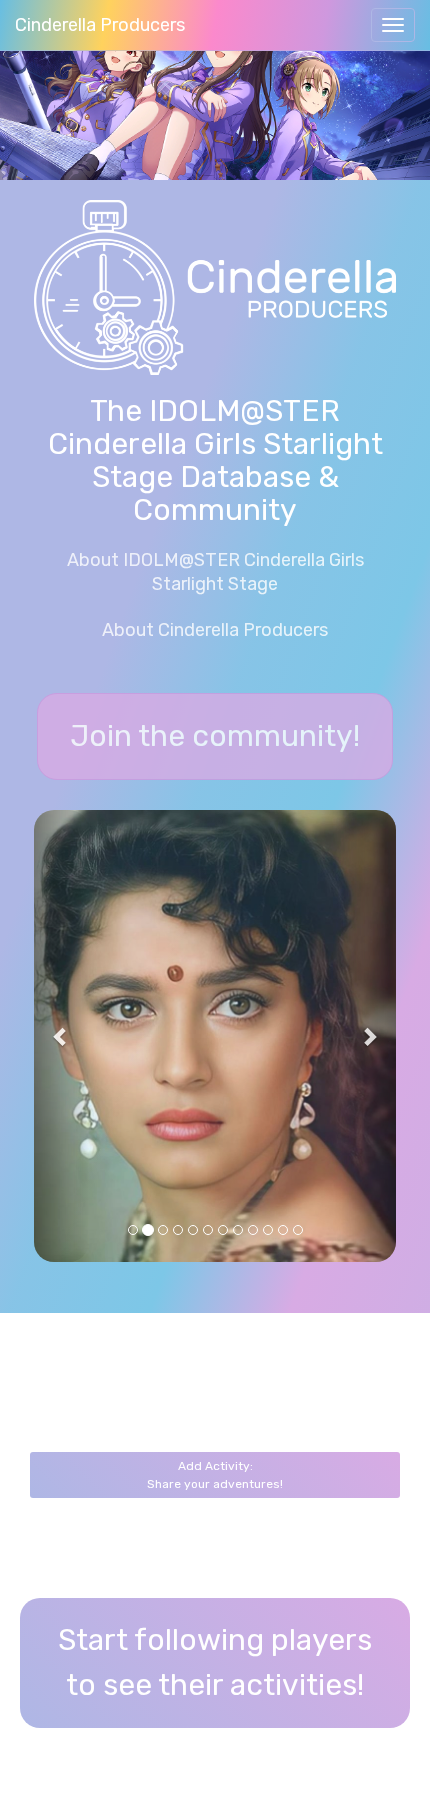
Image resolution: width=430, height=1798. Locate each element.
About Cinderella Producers (215, 630)
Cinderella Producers (100, 25)
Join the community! (215, 736)
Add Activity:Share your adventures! (215, 1475)
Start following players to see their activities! (215, 1662)
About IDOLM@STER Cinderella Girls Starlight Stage (215, 572)
